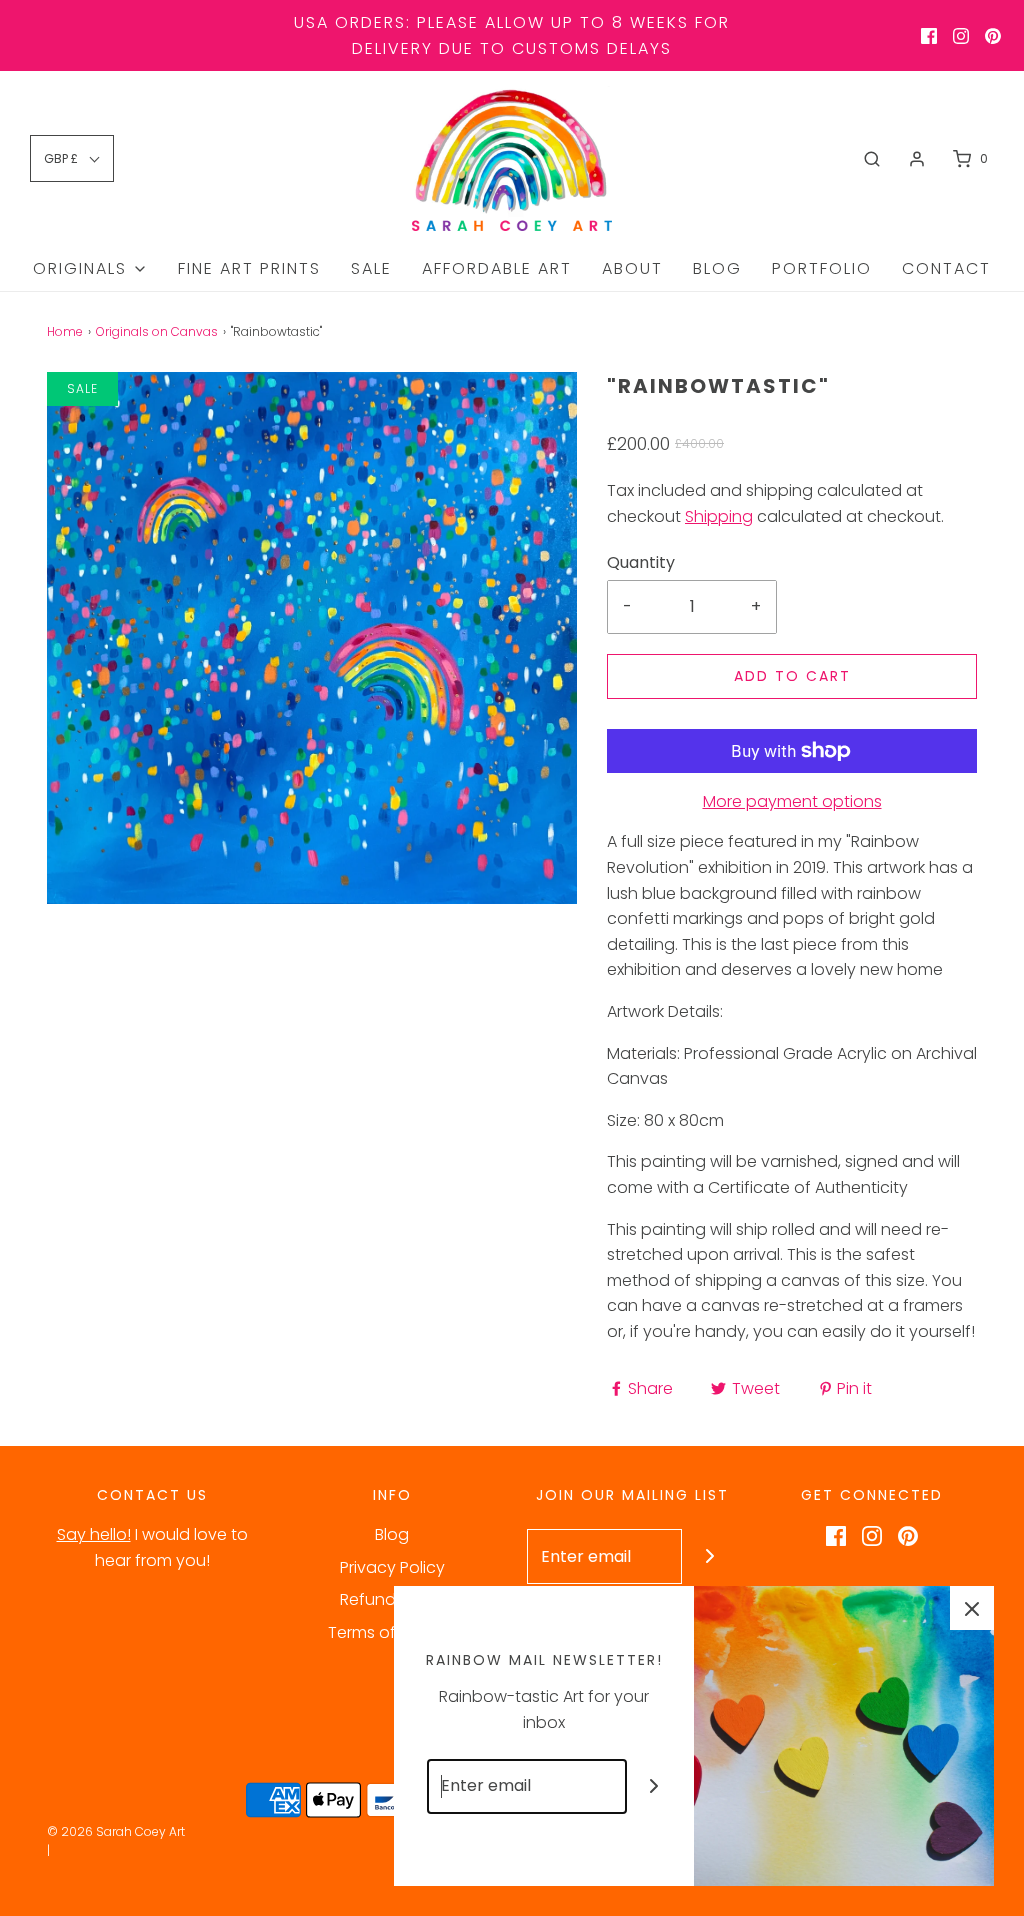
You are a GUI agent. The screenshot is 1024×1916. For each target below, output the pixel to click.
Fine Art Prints (249, 268)
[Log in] (917, 159)
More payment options (792, 801)
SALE (371, 268)
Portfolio (822, 268)
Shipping (719, 516)
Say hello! (94, 1534)
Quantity (641, 562)
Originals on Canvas (157, 331)
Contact (946, 268)
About (632, 268)
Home (65, 331)
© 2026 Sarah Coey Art (116, 1831)
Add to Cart (792, 676)
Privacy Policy (392, 1567)
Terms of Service (392, 1632)
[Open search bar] (872, 159)
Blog (717, 268)
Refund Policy (392, 1599)
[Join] (709, 1556)
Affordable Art (497, 268)
